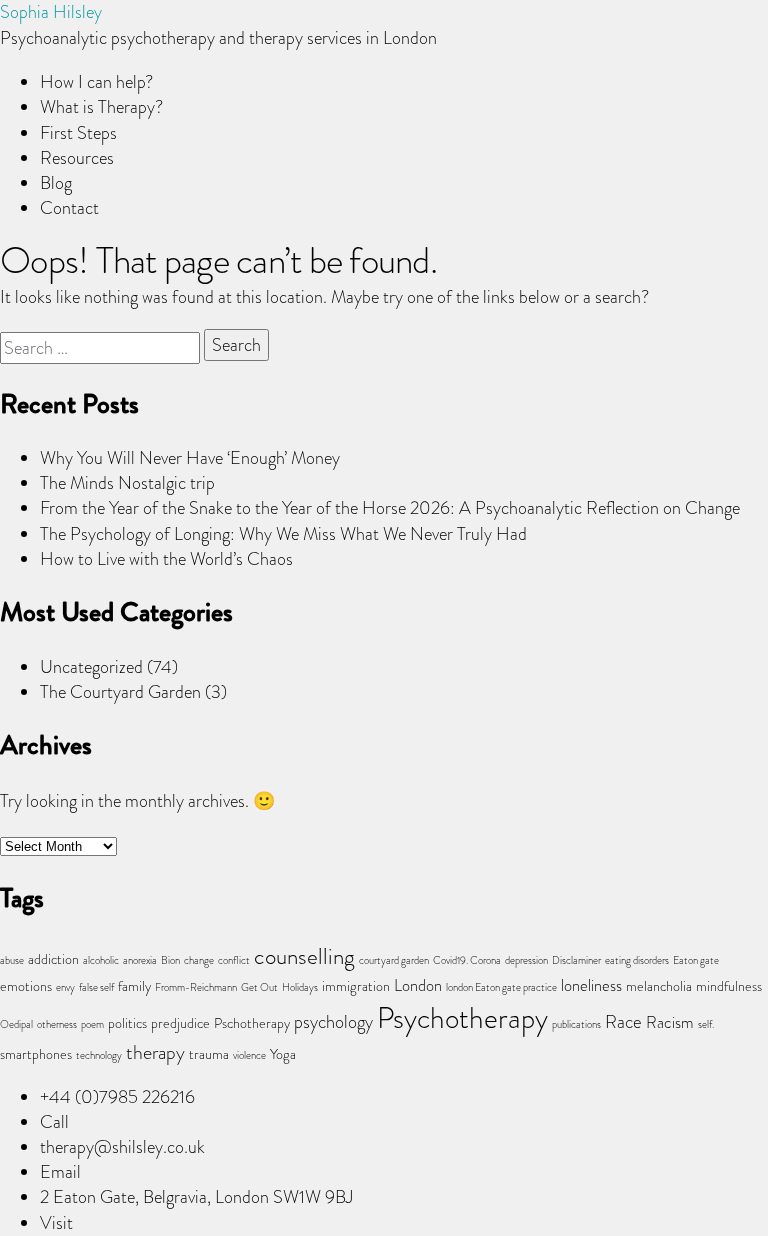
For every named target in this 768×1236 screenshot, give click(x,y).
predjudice (180, 1023)
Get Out (259, 987)
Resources (77, 158)
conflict (234, 960)
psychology (333, 1021)
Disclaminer (576, 960)
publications (576, 1024)
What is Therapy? (101, 107)
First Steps (78, 133)
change (199, 960)
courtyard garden (394, 960)
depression (526, 960)
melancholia (659, 986)
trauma (209, 1054)
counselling (304, 956)
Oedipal (16, 1024)
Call (54, 1122)
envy (65, 987)
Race (623, 1021)
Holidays (300, 987)
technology (99, 1055)
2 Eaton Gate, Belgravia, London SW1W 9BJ (196, 1197)
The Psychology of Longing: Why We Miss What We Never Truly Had (283, 534)
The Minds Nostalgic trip (127, 483)
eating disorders (637, 960)
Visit (56, 1223)
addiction (53, 959)
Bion (170, 960)
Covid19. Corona (467, 960)
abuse (12, 960)
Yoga (283, 1054)
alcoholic (101, 960)
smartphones (36, 1054)
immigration (356, 986)
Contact (69, 208)
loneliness (591, 985)
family (134, 986)
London (418, 985)
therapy (155, 1052)
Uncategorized (91, 667)
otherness (57, 1024)
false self (96, 987)
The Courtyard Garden (120, 692)
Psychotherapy (462, 1018)
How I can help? (96, 82)
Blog (56, 183)
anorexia (140, 960)
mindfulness (729, 986)
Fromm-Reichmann (196, 987)
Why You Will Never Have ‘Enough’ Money (190, 458)
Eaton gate (696, 960)
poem (92, 1024)
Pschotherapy (252, 1023)
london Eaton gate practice (501, 987)
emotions (26, 986)
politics (127, 1023)
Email (60, 1172)
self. (706, 1024)
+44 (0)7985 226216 (117, 1097)
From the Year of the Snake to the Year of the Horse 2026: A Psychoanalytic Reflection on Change (390, 508)
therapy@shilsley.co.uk (122, 1147)
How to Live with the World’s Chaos (166, 559)
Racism (670, 1022)
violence (249, 1055)
